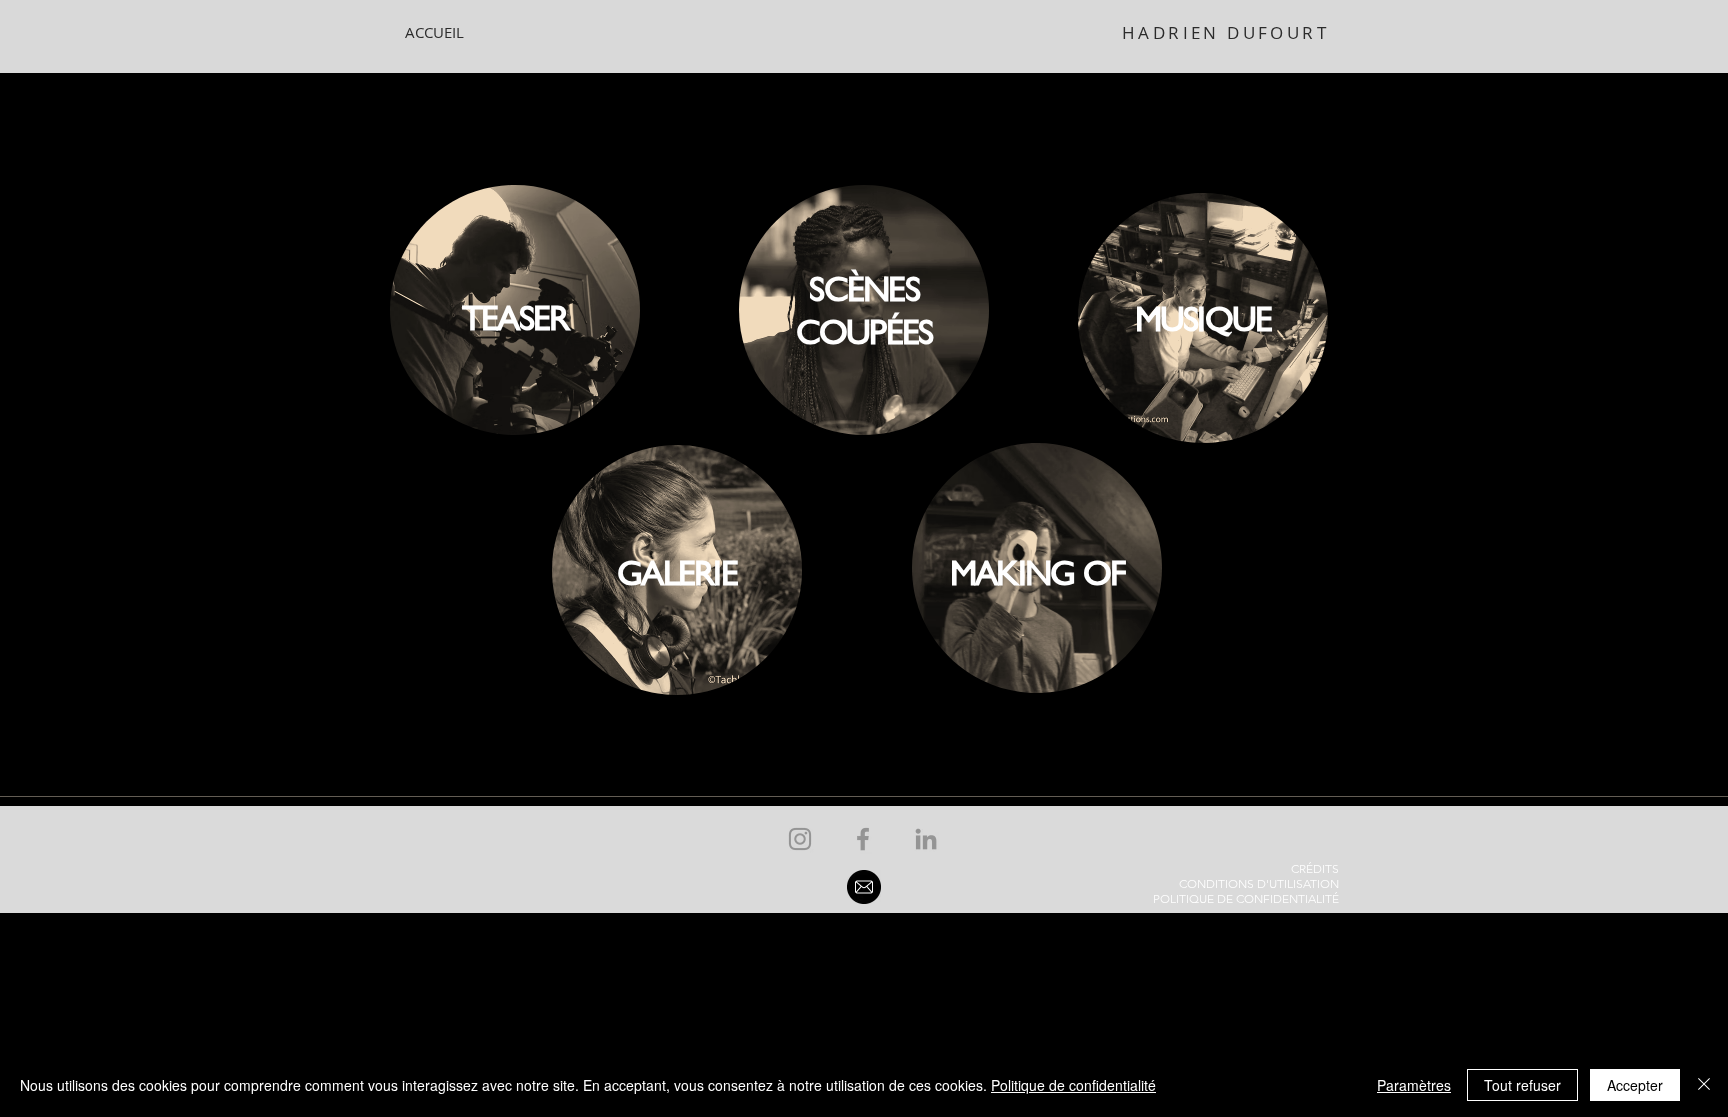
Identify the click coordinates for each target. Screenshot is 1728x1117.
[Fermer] (1704, 1085)
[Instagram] (800, 839)
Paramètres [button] (1414, 1085)
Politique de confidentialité (1073, 1085)
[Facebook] (863, 839)
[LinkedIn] (926, 839)
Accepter (1635, 1085)
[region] (515, 311)
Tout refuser (1522, 1085)
